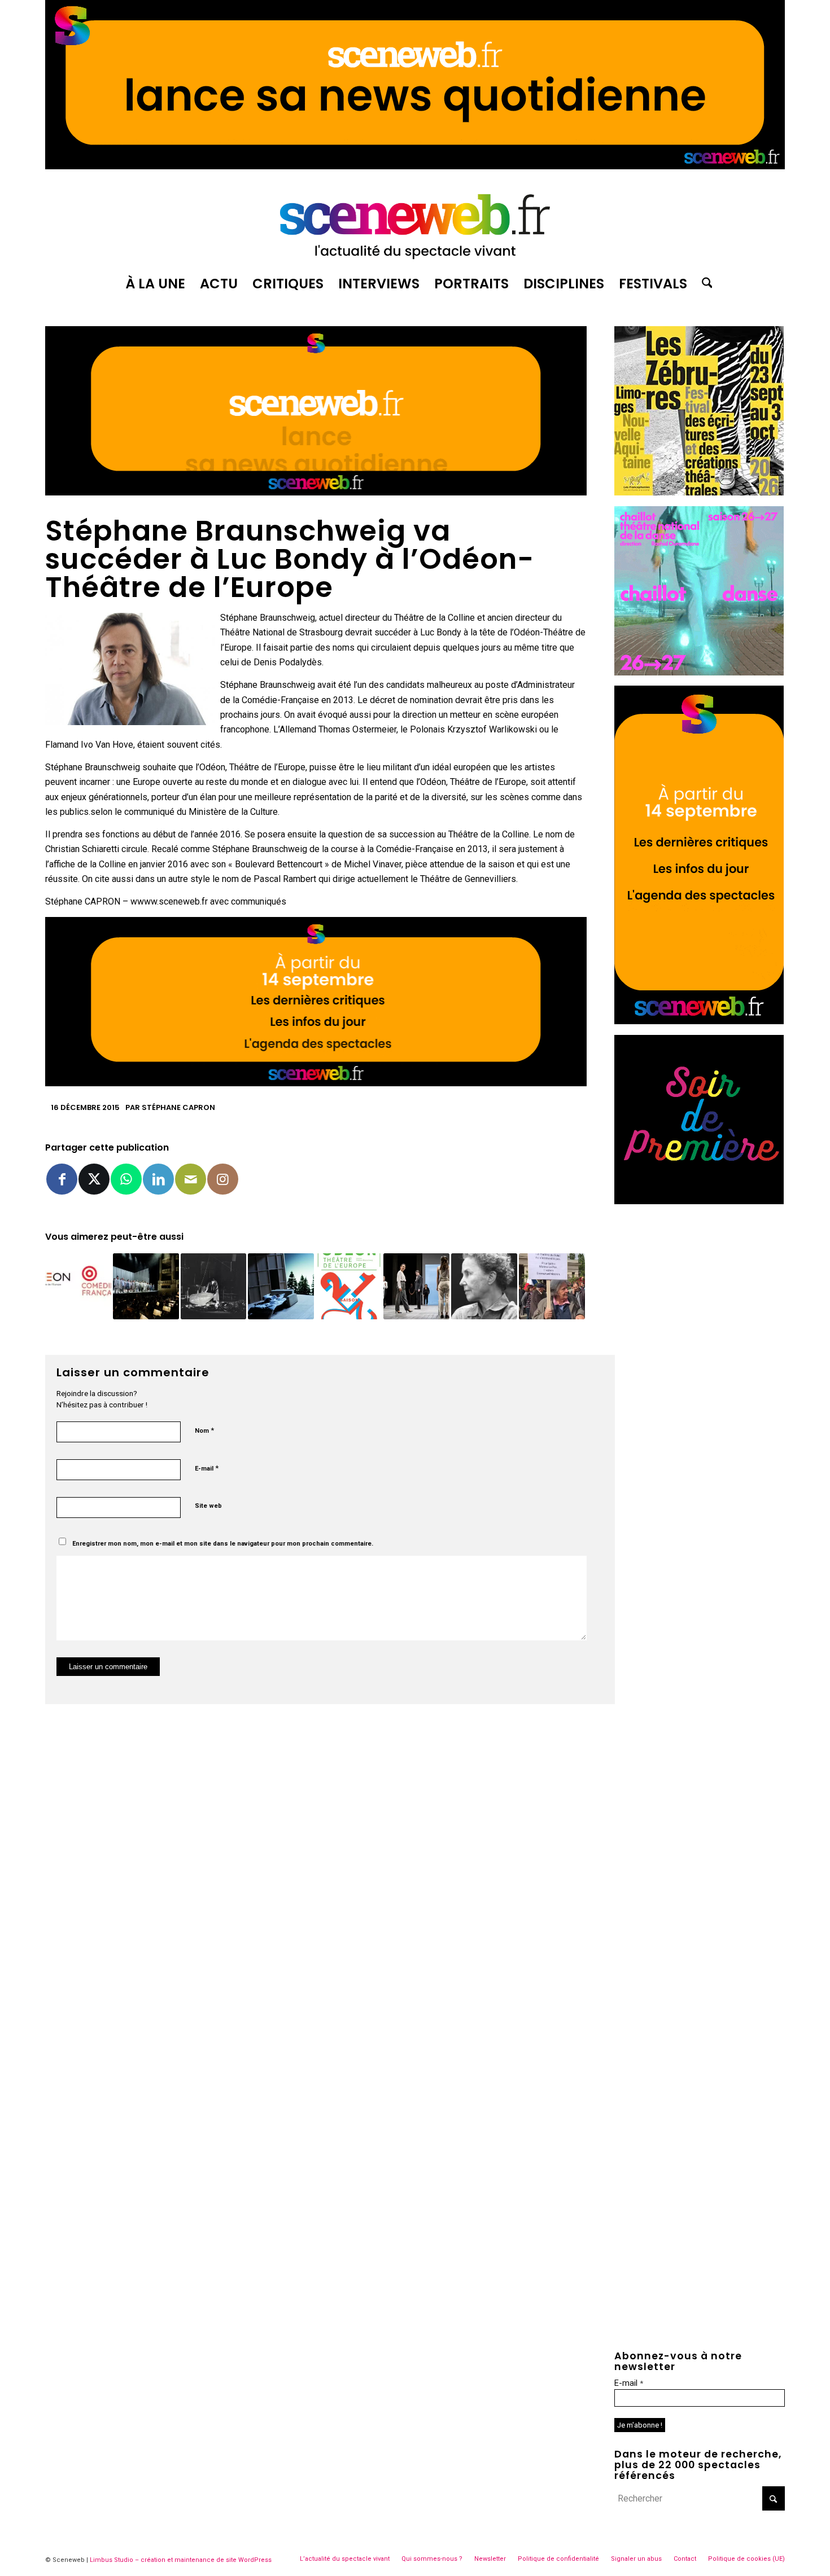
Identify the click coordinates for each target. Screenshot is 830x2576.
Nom (204, 1430)
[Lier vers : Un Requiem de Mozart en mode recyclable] (146, 1286)
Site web (208, 1506)
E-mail (207, 1468)
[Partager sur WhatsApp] (126, 1179)
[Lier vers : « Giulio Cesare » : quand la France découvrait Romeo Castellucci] (214, 1286)
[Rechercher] (704, 284)
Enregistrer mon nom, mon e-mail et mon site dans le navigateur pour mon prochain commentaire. (223, 1544)
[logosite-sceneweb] (415, 222)
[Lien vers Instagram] (223, 1179)
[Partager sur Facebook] (62, 1179)
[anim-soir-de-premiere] (699, 1201)
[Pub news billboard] (415, 166)
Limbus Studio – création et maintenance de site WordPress (181, 2560)
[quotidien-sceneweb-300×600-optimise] (699, 1021)
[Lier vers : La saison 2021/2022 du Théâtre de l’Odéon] (349, 1286)
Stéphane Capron (178, 1107)
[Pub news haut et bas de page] (316, 492)
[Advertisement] (700, 1285)
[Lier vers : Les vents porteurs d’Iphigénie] (416, 1286)
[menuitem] (155, 284)
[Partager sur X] (94, 1179)
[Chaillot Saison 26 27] (699, 672)
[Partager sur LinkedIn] (158, 1179)
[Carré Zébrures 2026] (699, 492)
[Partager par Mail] (191, 1179)
